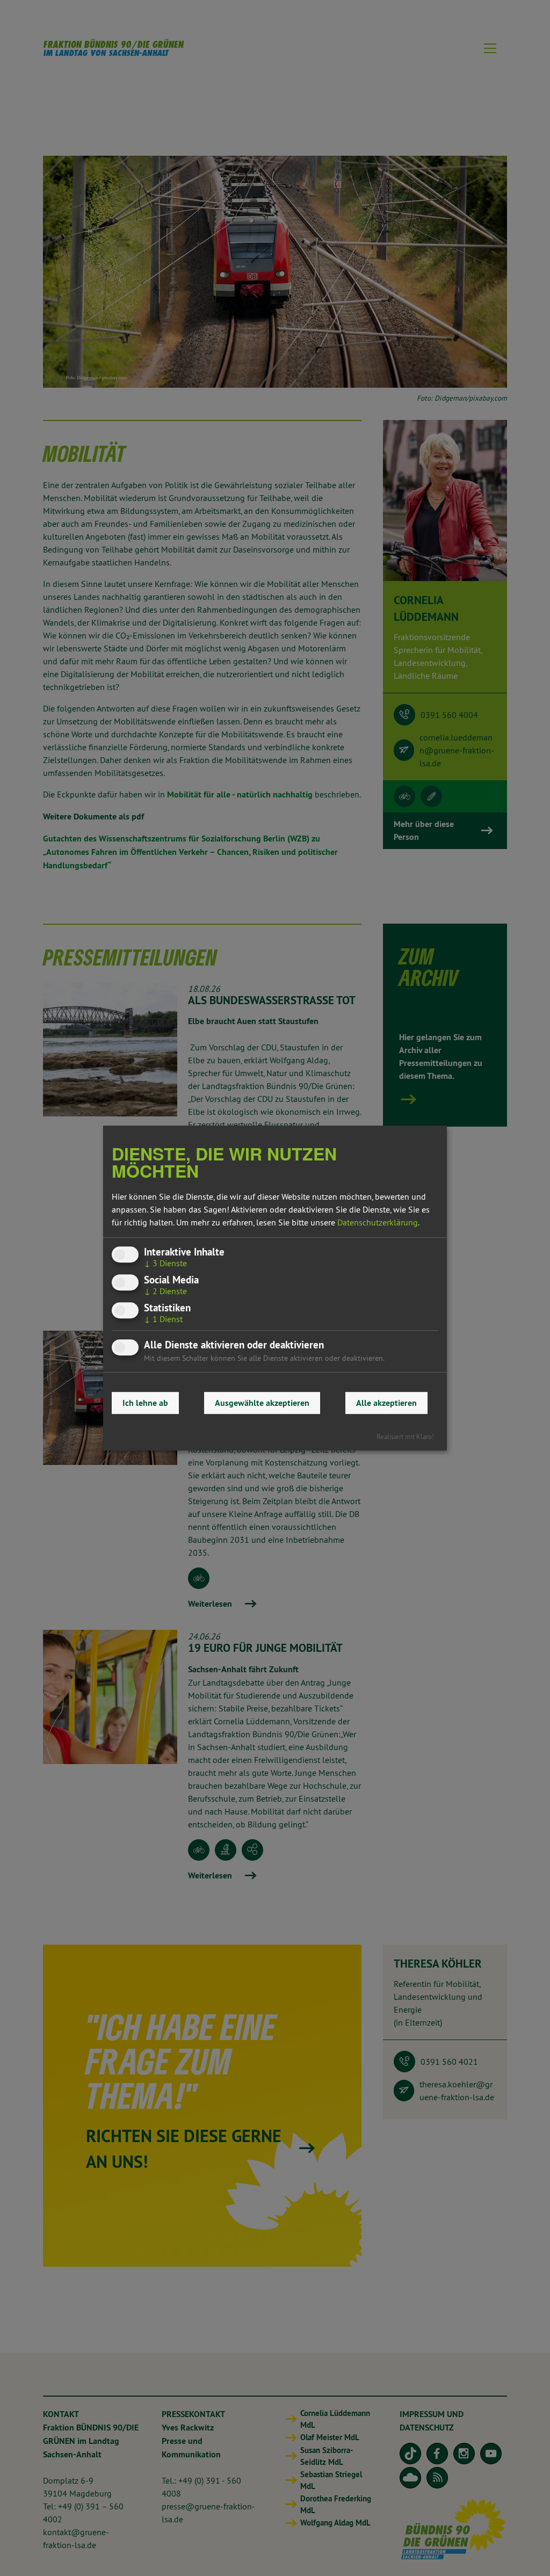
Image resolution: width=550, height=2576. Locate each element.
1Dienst (163, 1319)
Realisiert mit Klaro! (405, 1436)
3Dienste (165, 1263)
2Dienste (165, 1291)
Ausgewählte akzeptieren (262, 1403)
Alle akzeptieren (386, 1403)
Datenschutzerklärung (378, 1222)
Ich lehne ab (145, 1403)
